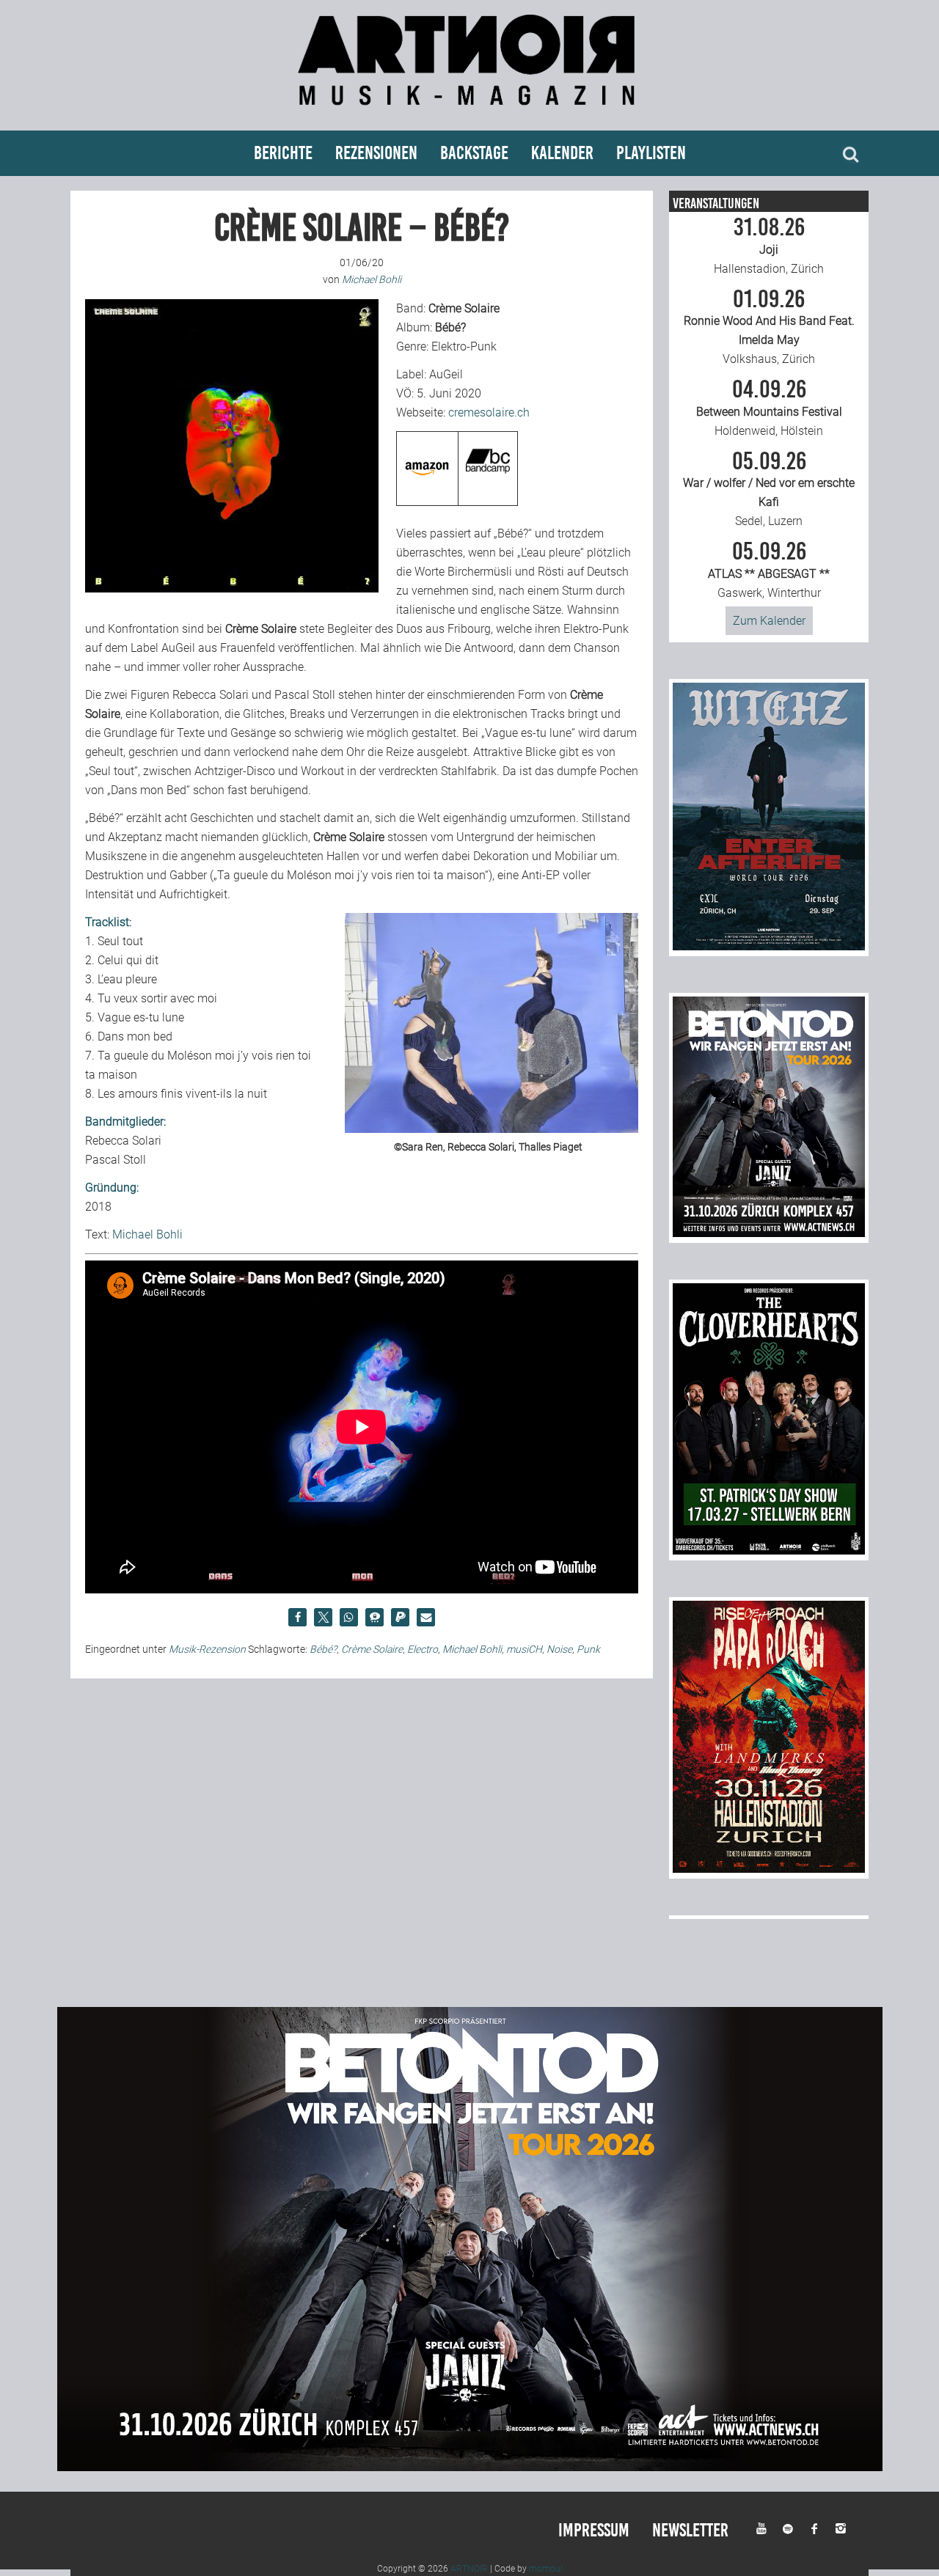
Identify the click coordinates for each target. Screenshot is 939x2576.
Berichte (283, 153)
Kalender (562, 153)
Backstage (474, 153)
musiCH (524, 1649)
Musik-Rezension (207, 1649)
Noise (559, 1649)
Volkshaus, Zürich (769, 327)
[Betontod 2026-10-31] (769, 1233)
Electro (423, 1649)
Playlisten (651, 153)
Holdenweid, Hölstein (769, 408)
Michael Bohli (147, 1234)
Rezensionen (376, 153)
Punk (588, 1649)
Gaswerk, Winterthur (769, 570)
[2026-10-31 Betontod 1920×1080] (470, 2467)
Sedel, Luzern (769, 489)
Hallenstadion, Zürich (769, 246)
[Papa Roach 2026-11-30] (769, 1869)
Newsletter (690, 2530)
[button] (297, 1617)
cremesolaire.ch (489, 412)
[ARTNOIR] (469, 112)
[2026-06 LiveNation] (769, 946)
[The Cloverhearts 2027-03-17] (769, 1551)
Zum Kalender (769, 621)
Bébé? (323, 1649)
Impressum (594, 2530)
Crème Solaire (372, 1649)
